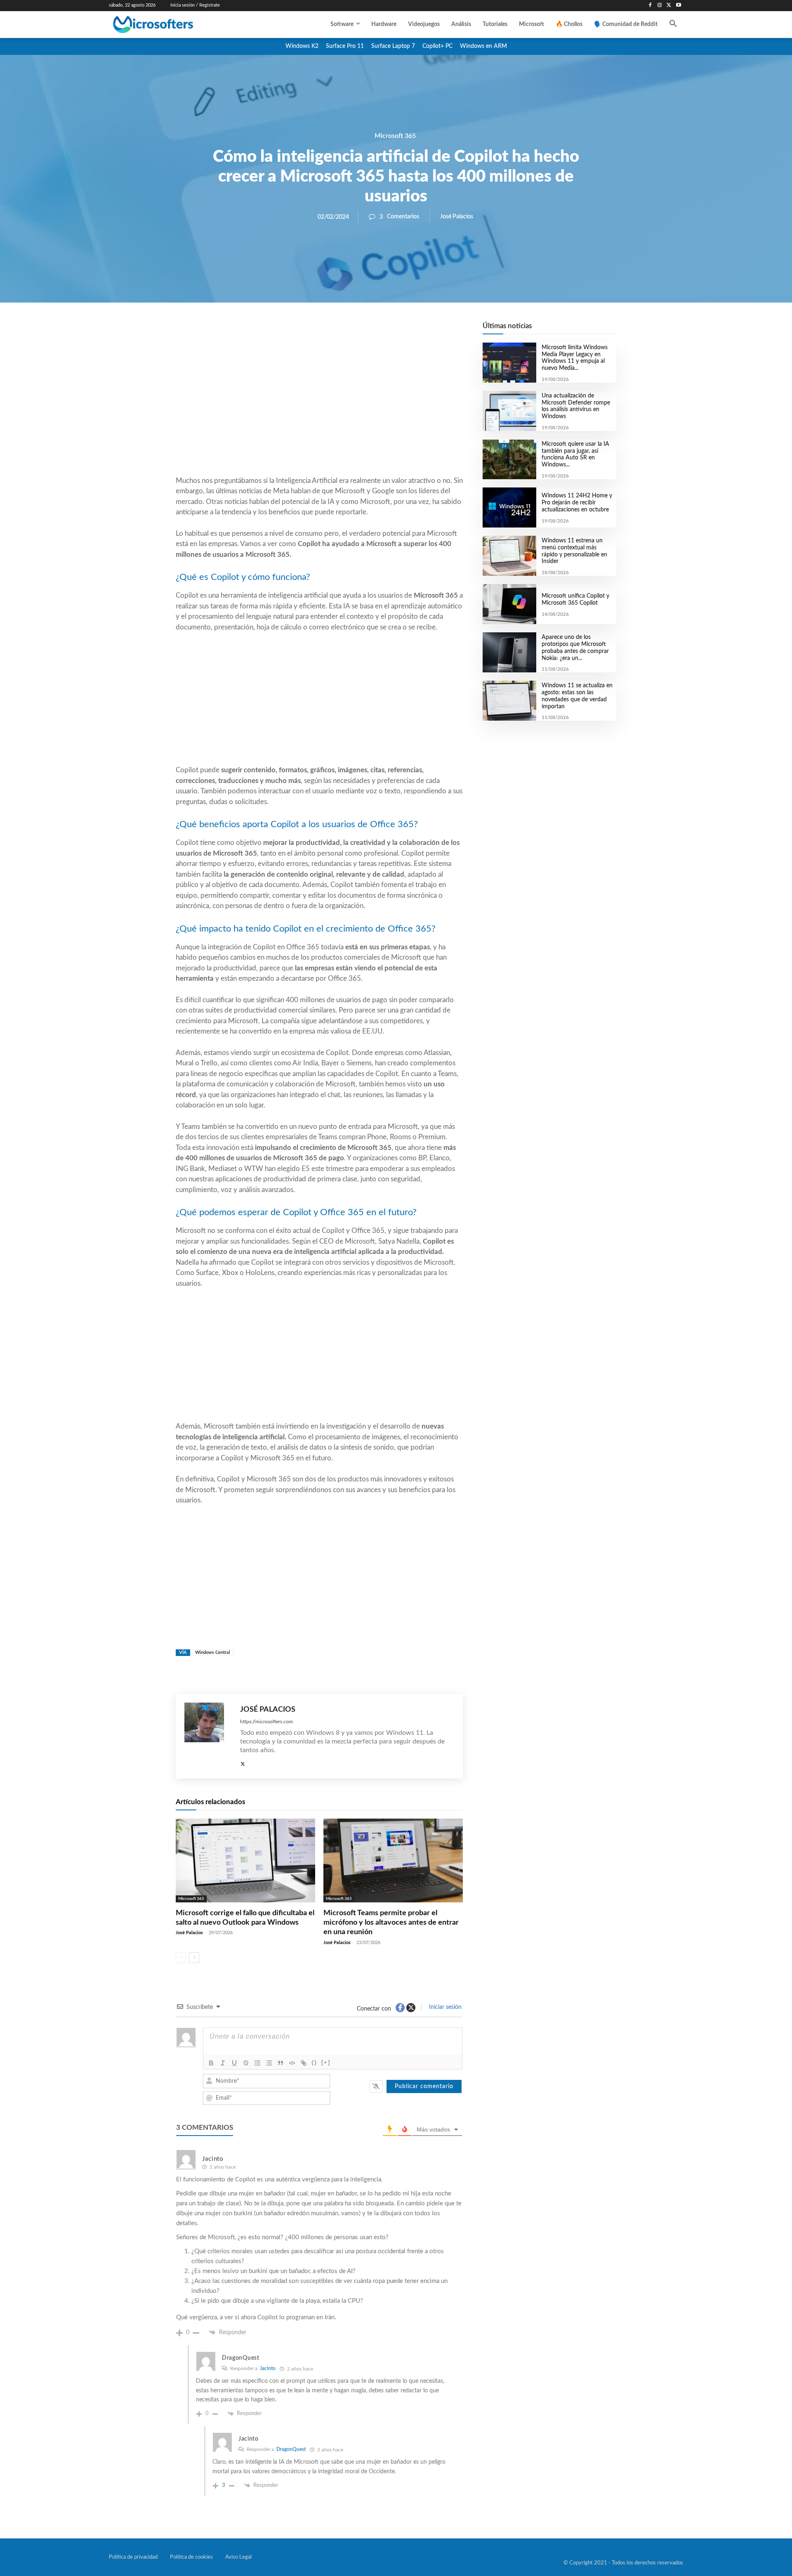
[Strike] (246, 2063)
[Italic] (223, 2063)
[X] (669, 6)
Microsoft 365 (395, 136)
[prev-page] (181, 1958)
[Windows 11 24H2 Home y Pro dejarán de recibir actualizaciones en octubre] (509, 507)
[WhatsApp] (347, 331)
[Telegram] (385, 331)
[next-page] (194, 1958)
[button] (673, 24)
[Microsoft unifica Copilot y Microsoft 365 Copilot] (509, 604)
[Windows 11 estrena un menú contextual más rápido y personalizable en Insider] (509, 556)
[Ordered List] (257, 2063)
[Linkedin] (366, 331)
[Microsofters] (172, 25)
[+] (326, 2062)
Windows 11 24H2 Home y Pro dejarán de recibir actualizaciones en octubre (577, 503)
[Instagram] (660, 6)
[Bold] (211, 2063)
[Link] (304, 2063)
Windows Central (213, 1652)
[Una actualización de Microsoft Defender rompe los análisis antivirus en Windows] (509, 411)
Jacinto (268, 2368)
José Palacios (457, 217)
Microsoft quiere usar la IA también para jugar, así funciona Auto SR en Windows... (575, 454)
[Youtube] (678, 6)
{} (314, 2062)
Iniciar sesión (444, 2007)
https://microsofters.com (266, 1722)
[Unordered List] (269, 2063)
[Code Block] (292, 2063)
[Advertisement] (319, 409)
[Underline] (234, 2063)
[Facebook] (650, 6)
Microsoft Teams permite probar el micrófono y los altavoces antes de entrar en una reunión (391, 1923)
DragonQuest (291, 2449)
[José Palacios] (208, 1736)
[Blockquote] (280, 2063)
